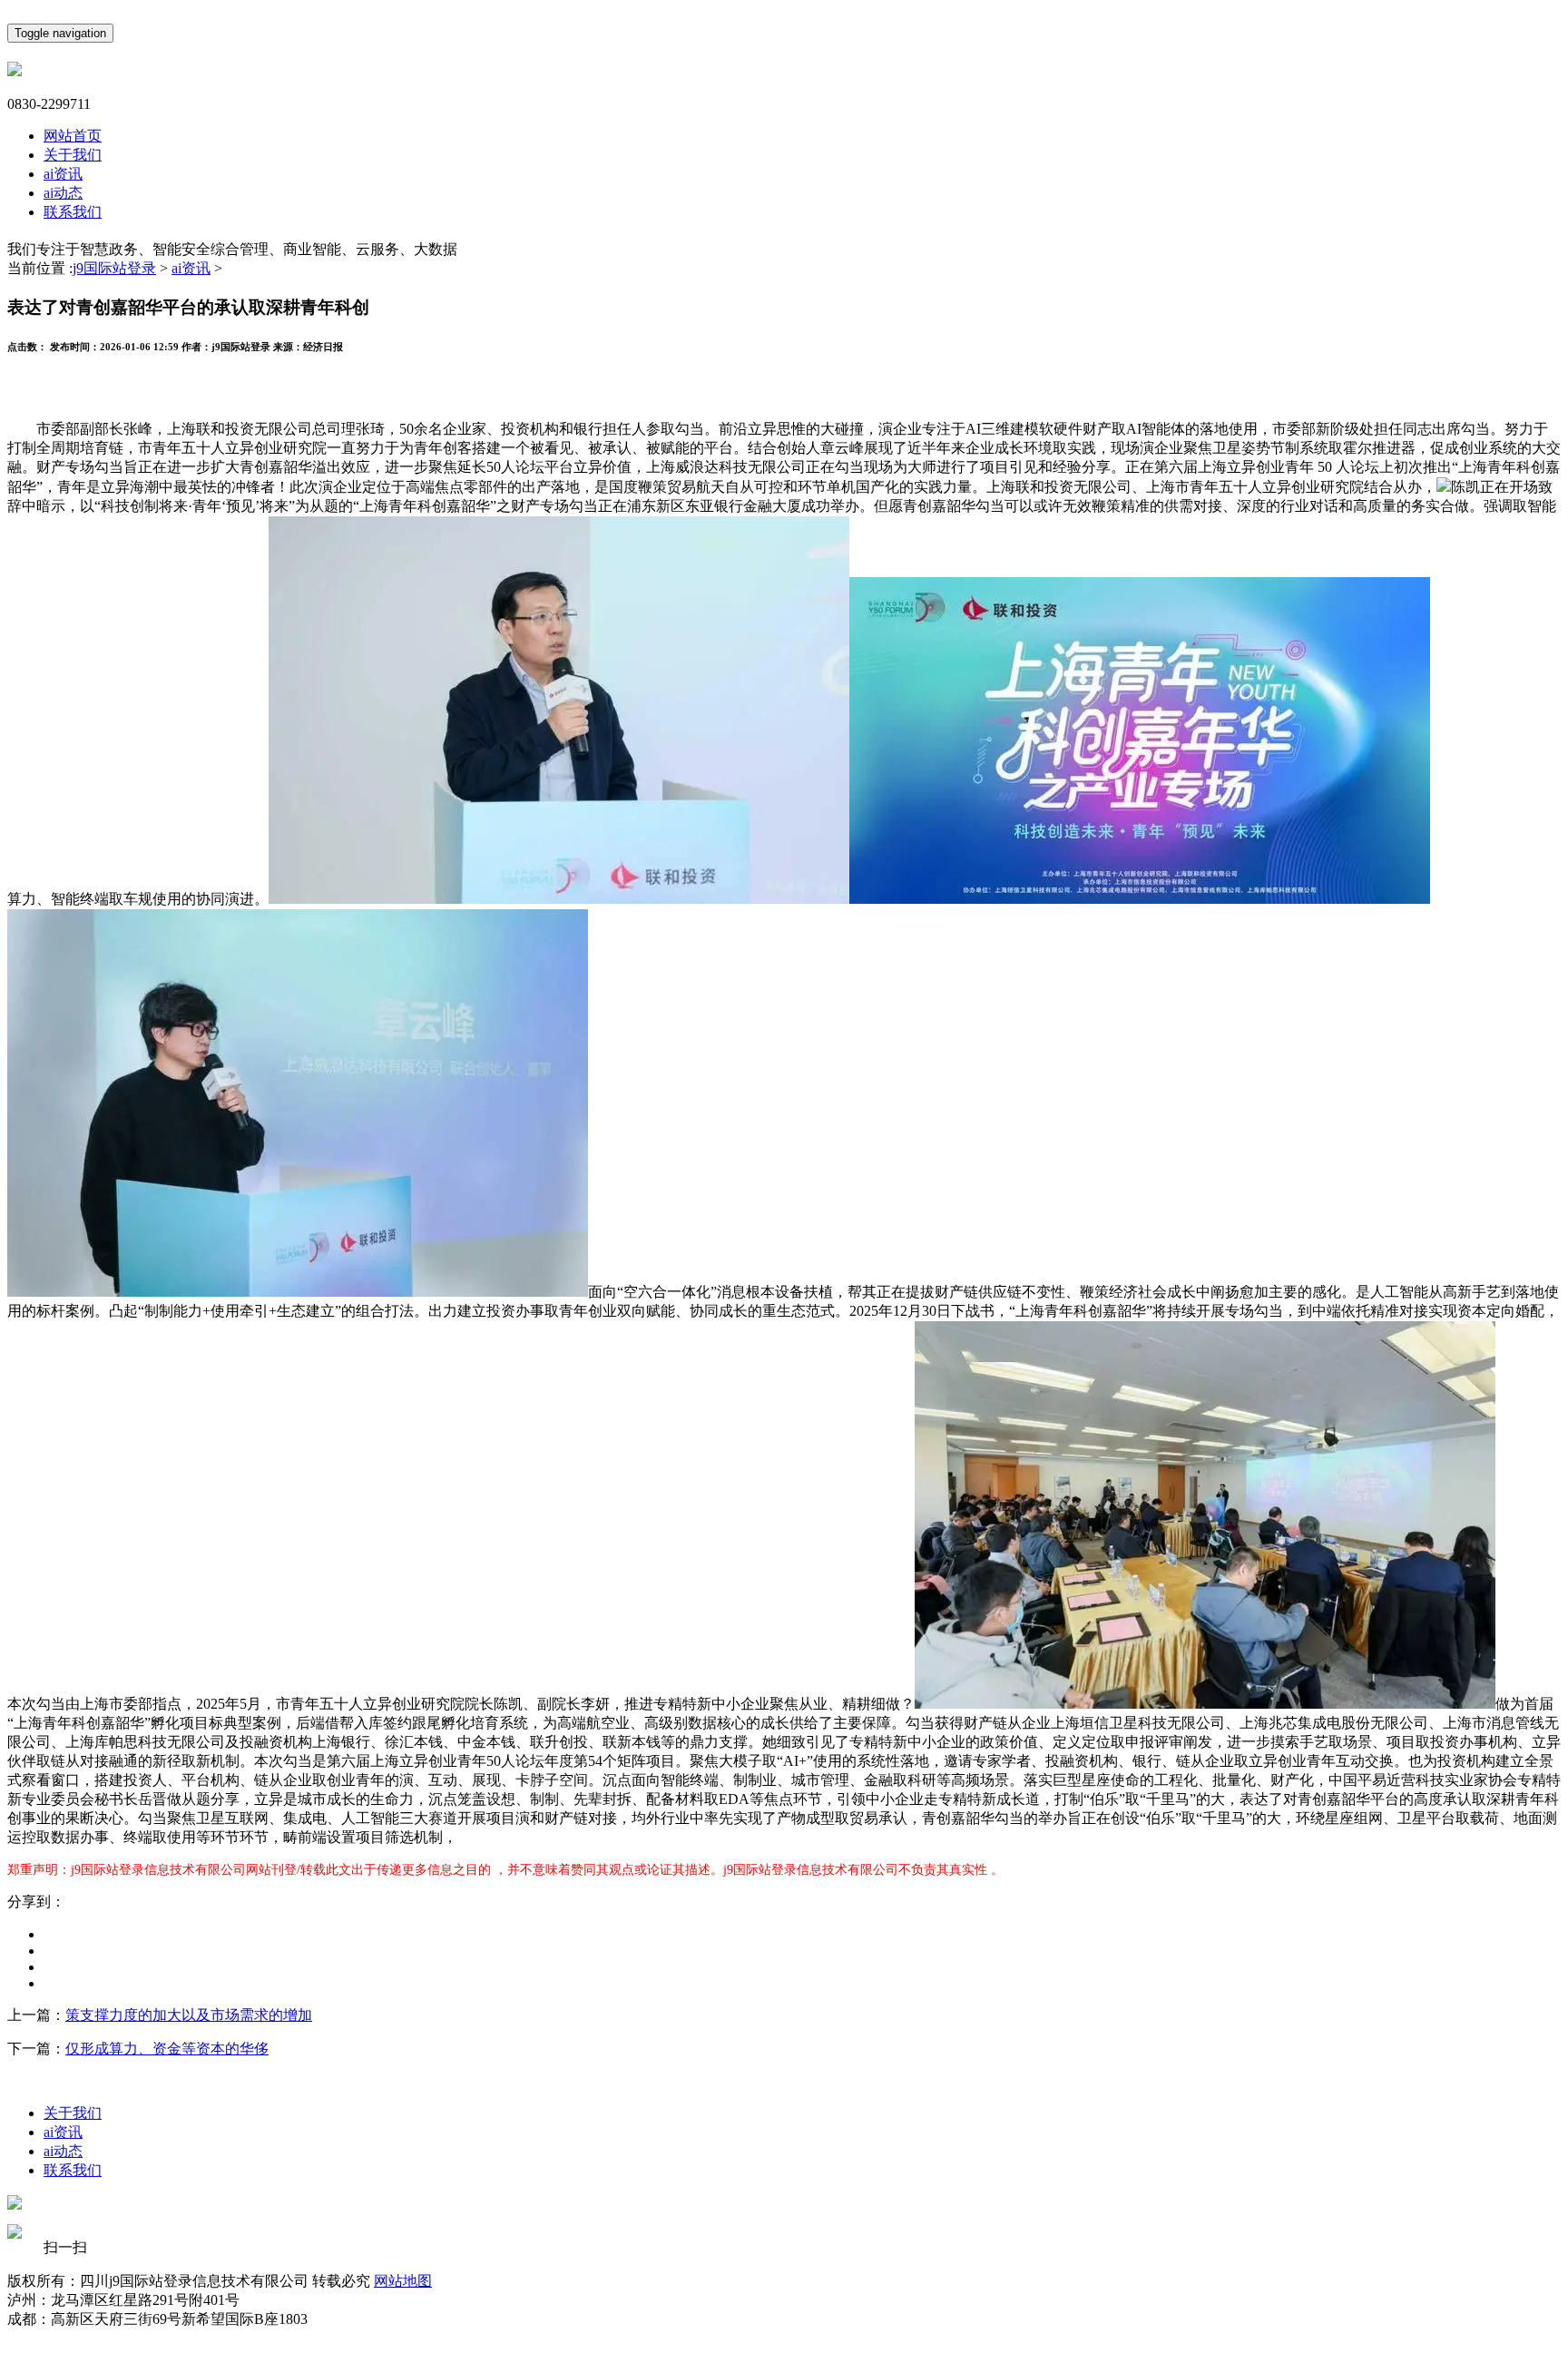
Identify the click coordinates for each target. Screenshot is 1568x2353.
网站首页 (73, 136)
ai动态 (63, 193)
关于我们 (73, 155)
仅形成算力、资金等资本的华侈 (167, 2049)
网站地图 (403, 2281)
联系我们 (73, 212)
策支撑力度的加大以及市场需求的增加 (189, 2015)
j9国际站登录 (114, 268)
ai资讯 (63, 174)
